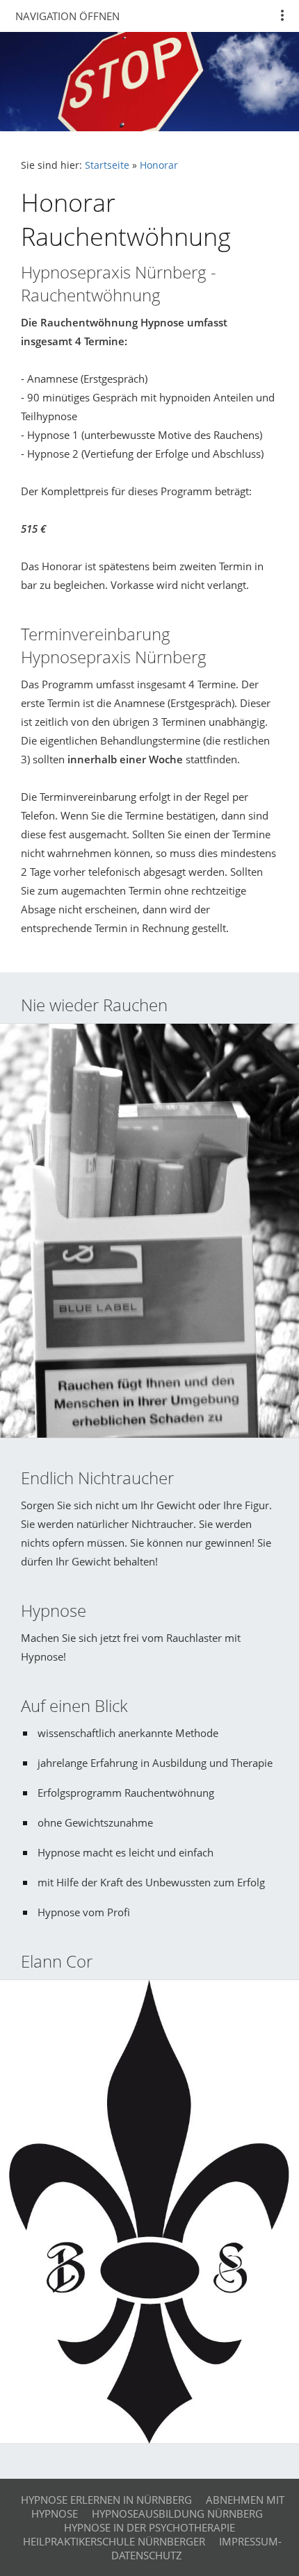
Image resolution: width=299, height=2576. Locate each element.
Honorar (159, 165)
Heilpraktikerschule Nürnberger (114, 2541)
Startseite (107, 165)
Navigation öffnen (67, 16)
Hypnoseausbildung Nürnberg (177, 2513)
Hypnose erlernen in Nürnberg (106, 2500)
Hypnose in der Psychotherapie (149, 2527)
